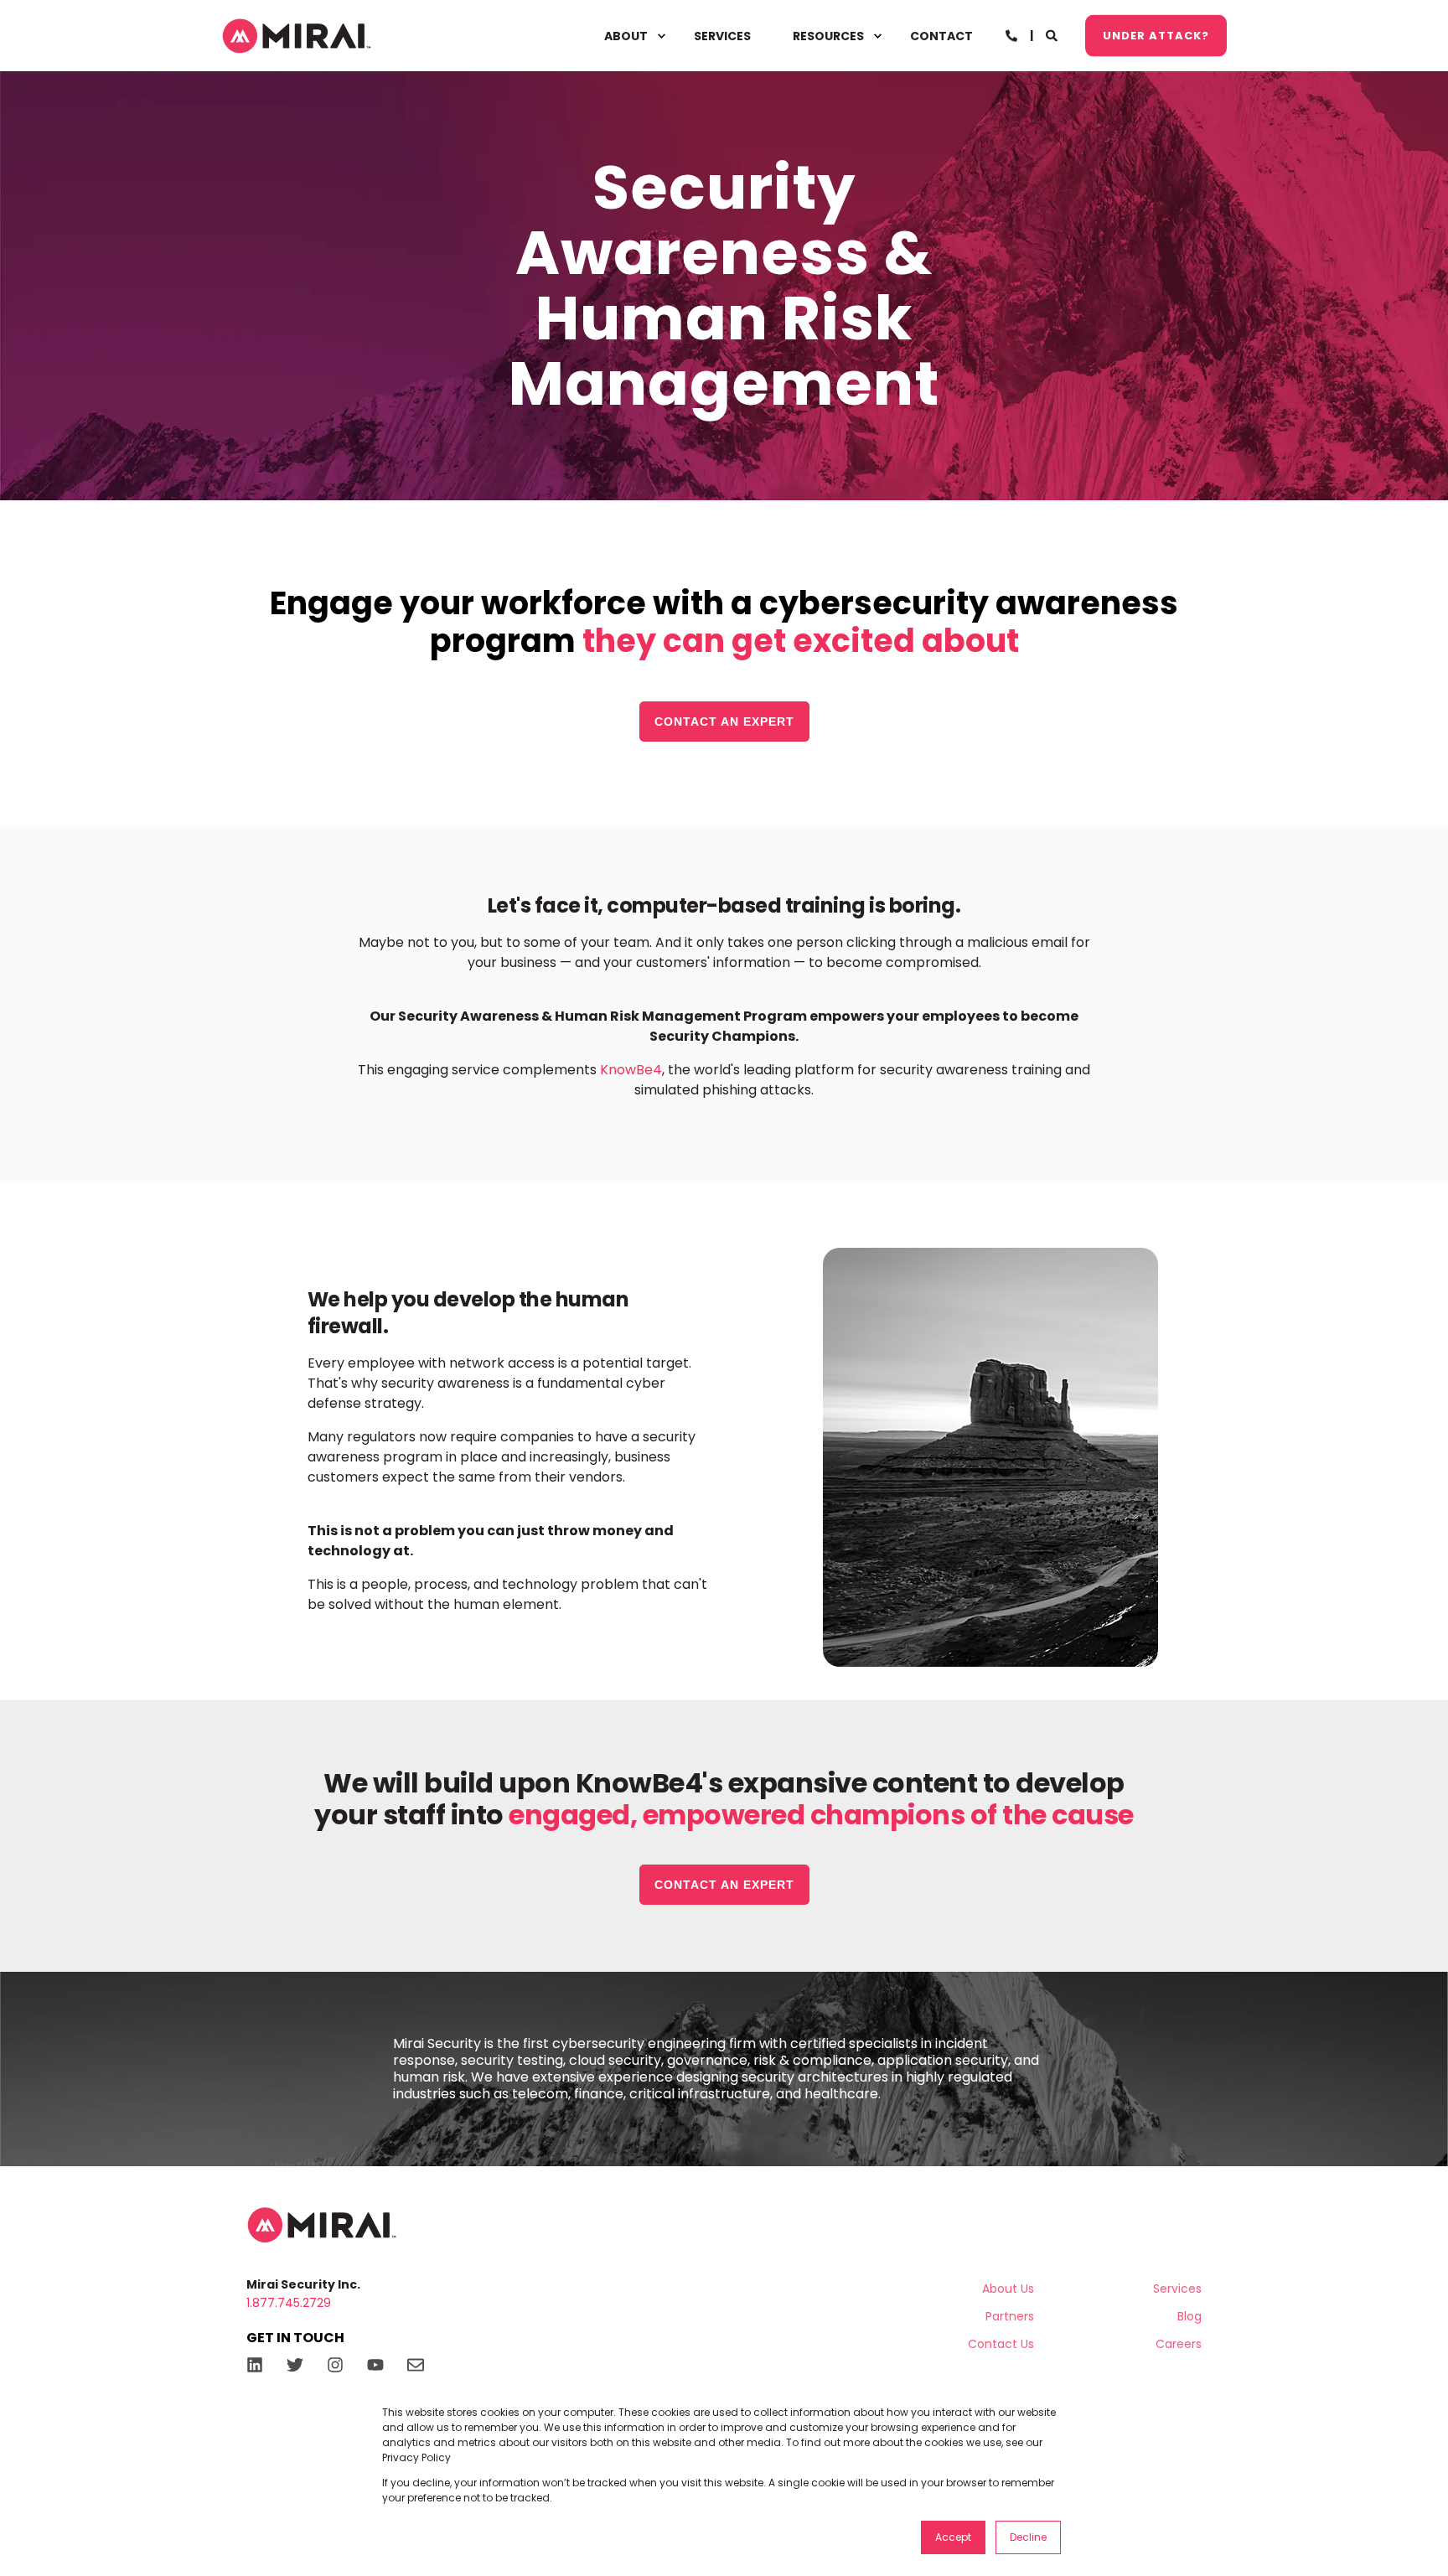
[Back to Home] (297, 36)
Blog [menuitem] (1189, 2316)
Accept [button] (953, 2537)
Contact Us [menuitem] (1001, 2344)
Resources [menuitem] (828, 36)
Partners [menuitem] (1010, 2316)
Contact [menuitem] (941, 36)
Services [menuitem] (722, 36)
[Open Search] (1053, 34)
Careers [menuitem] (1179, 2344)
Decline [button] (1028, 2537)
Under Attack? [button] (1156, 35)
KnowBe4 (631, 1070)
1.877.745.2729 (289, 2303)
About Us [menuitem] (1008, 2289)
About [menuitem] (626, 36)
